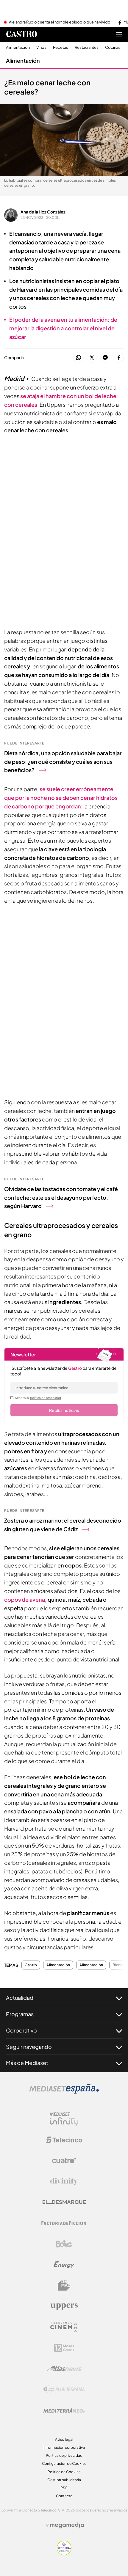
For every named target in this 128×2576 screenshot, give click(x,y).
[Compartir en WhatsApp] (78, 358)
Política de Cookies (64, 2472)
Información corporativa (64, 2447)
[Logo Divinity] (64, 2181)
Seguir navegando (29, 2047)
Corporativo (21, 2030)
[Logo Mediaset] (64, 2092)
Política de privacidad (64, 2455)
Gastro (31, 1965)
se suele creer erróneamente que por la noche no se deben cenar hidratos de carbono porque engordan (61, 798)
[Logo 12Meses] (64, 2348)
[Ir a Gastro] (21, 34)
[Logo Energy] (64, 2265)
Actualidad (20, 1998)
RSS (64, 2488)
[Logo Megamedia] (67, 2525)
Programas (20, 2014)
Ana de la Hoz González (43, 212)
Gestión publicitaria (64, 2480)
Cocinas (113, 47)
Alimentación (18, 47)
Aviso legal (64, 2439)
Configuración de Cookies (64, 2463)
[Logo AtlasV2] (64, 2369)
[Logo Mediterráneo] (64, 2410)
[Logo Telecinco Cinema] (64, 2327)
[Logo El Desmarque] (64, 2202)
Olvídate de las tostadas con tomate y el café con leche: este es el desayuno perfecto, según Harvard (61, 1197)
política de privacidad (46, 1398)
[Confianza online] (64, 2553)
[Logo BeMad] (64, 2286)
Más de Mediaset (27, 2063)
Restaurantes (87, 47)
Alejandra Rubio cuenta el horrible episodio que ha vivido (60, 22)
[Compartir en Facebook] (119, 358)
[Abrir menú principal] (119, 34)
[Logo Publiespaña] (64, 2390)
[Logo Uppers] (64, 2306)
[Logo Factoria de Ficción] (64, 2223)
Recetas (61, 47)
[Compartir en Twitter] (92, 358)
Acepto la (38, 1398)
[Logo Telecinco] (64, 2140)
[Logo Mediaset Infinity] (64, 2119)
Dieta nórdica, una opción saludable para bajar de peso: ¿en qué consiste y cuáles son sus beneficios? (63, 762)
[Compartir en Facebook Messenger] (105, 358)
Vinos (41, 47)
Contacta (64, 2496)
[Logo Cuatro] (64, 2161)
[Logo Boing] (64, 2244)
